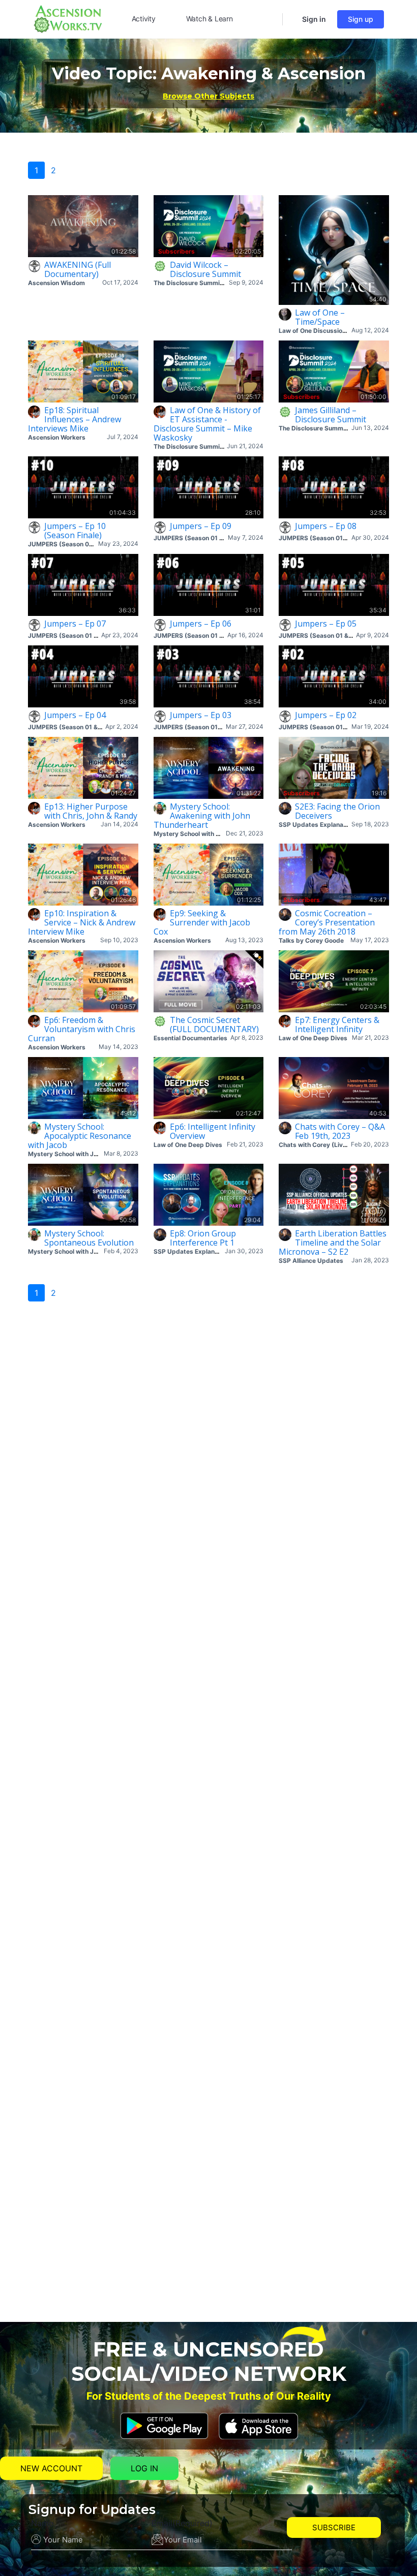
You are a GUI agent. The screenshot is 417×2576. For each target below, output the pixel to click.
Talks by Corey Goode (311, 940)
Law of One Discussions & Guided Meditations (347, 331)
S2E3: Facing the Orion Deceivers (337, 811)
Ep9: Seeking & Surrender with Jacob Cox (202, 922)
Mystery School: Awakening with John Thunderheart (202, 816)
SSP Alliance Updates (311, 1261)
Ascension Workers (57, 437)
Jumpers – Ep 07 (75, 624)
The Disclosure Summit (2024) (199, 283)
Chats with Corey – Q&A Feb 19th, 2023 (340, 1131)
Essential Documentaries (190, 1038)
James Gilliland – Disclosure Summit (331, 415)
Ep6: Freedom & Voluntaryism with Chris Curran (82, 1029)
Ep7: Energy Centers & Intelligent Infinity (337, 1025)
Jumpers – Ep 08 (326, 526)
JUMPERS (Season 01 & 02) (69, 544)
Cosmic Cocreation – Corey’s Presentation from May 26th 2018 (327, 922)
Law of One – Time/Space (320, 317)
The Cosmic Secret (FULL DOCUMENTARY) (214, 1025)
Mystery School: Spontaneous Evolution (89, 1238)
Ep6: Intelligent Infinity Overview (213, 1131)
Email (182, 2523)
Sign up (361, 19)
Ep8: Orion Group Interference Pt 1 (203, 1238)
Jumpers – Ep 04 (75, 715)
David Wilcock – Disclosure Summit (205, 269)
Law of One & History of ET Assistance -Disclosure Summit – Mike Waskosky (207, 424)
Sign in (314, 19)
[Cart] (291, 19)
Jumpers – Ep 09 (201, 526)
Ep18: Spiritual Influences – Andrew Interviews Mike (75, 419)
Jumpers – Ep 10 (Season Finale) (75, 531)
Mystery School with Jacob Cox (200, 834)
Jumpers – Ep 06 (201, 624)
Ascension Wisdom (56, 283)
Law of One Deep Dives (313, 1038)
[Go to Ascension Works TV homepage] (68, 18)
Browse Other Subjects (208, 96)
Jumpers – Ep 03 (201, 715)
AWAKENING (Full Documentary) (78, 269)
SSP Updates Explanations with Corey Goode (346, 825)
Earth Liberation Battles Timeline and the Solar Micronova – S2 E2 (333, 1243)
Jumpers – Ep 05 (326, 624)
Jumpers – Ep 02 (326, 715)
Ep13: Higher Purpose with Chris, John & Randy (91, 811)
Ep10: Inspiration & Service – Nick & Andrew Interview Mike (82, 922)
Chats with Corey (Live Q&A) (321, 1145)
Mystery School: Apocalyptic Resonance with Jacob (80, 1136)
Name (42, 2523)
